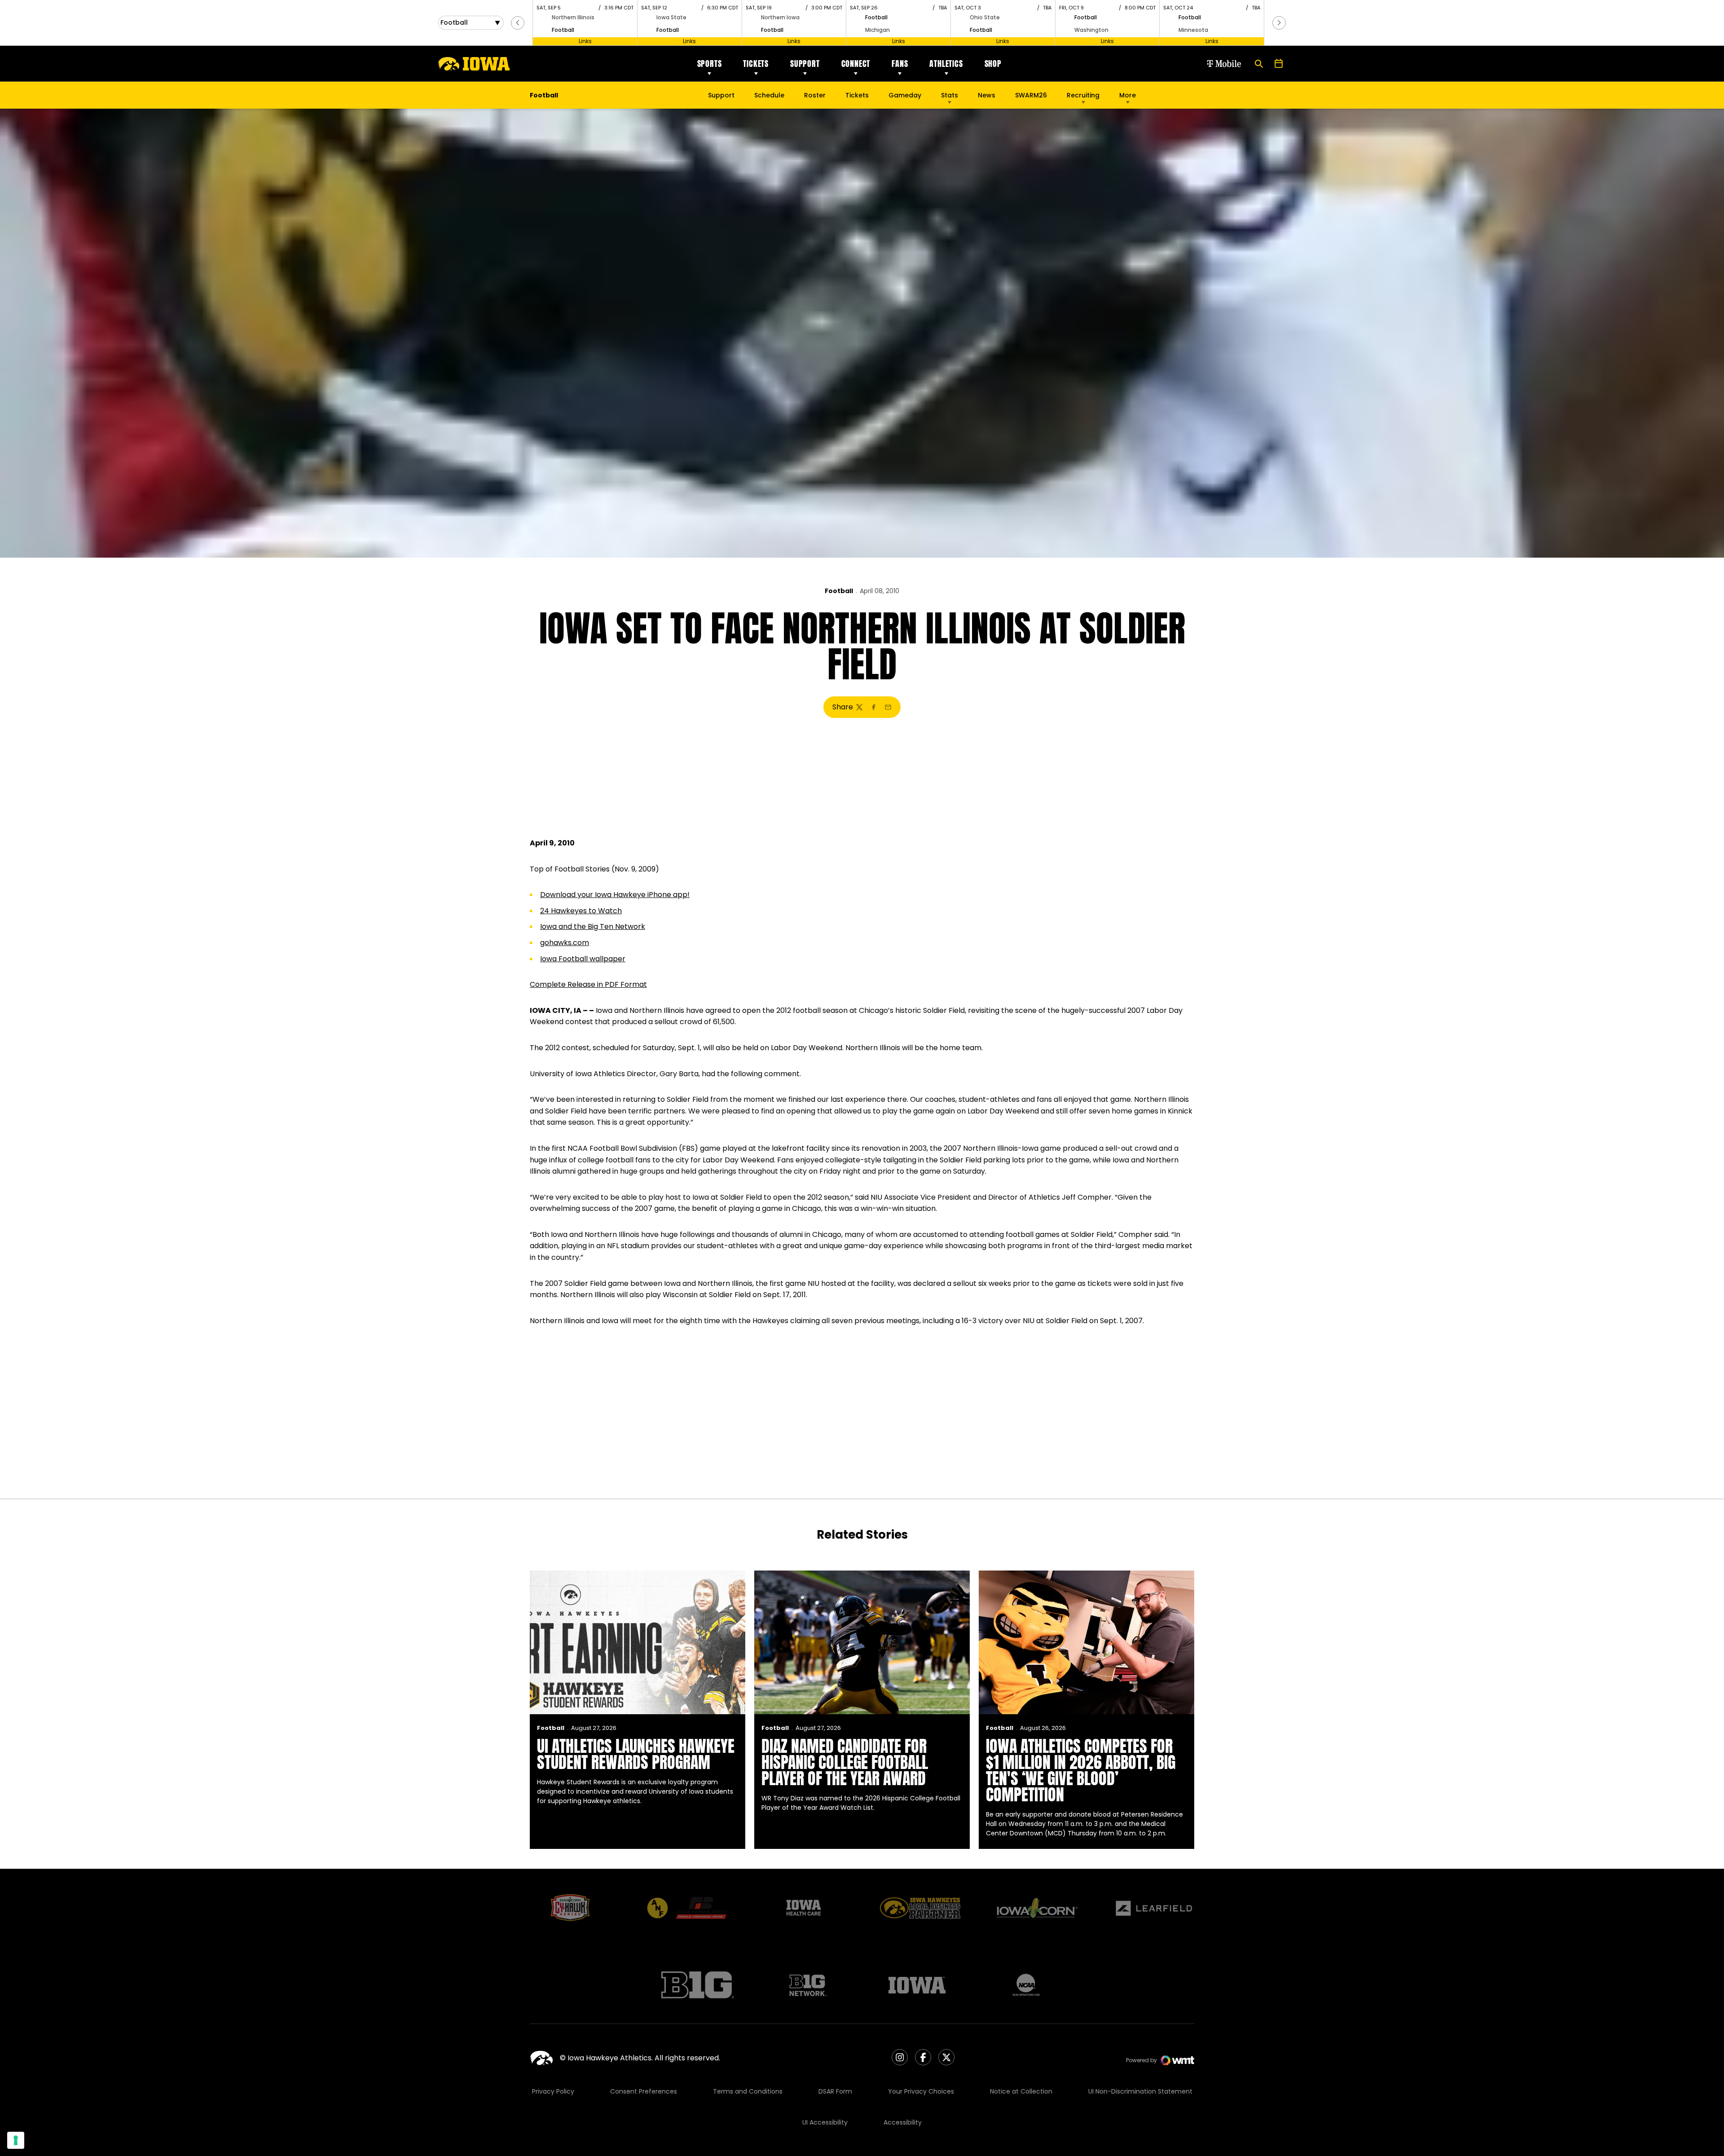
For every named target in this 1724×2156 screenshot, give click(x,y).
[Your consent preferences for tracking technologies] (16, 2140)
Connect (856, 64)
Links (585, 41)
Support (805, 64)
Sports (710, 64)
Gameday (905, 95)
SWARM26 (1031, 95)
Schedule (769, 95)
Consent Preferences (644, 2091)
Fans (900, 64)
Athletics (946, 64)
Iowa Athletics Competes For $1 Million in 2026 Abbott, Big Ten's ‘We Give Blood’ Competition (1081, 1770)
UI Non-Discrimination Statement (1140, 2091)
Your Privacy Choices (921, 2091)
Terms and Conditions (748, 2091)
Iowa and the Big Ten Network (593, 926)
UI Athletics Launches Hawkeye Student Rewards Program (636, 1754)
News (987, 95)
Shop (993, 64)
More (1128, 95)
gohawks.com (565, 943)
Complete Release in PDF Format (588, 984)
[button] (518, 23)
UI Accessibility (825, 2122)
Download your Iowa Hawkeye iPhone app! (615, 895)
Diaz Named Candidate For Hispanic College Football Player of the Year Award (845, 1762)
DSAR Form (835, 2091)
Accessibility (903, 2122)
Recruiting (1083, 95)
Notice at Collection (1021, 2091)
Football (839, 591)
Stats (950, 95)
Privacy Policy (553, 2091)
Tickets (756, 64)
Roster (815, 95)
